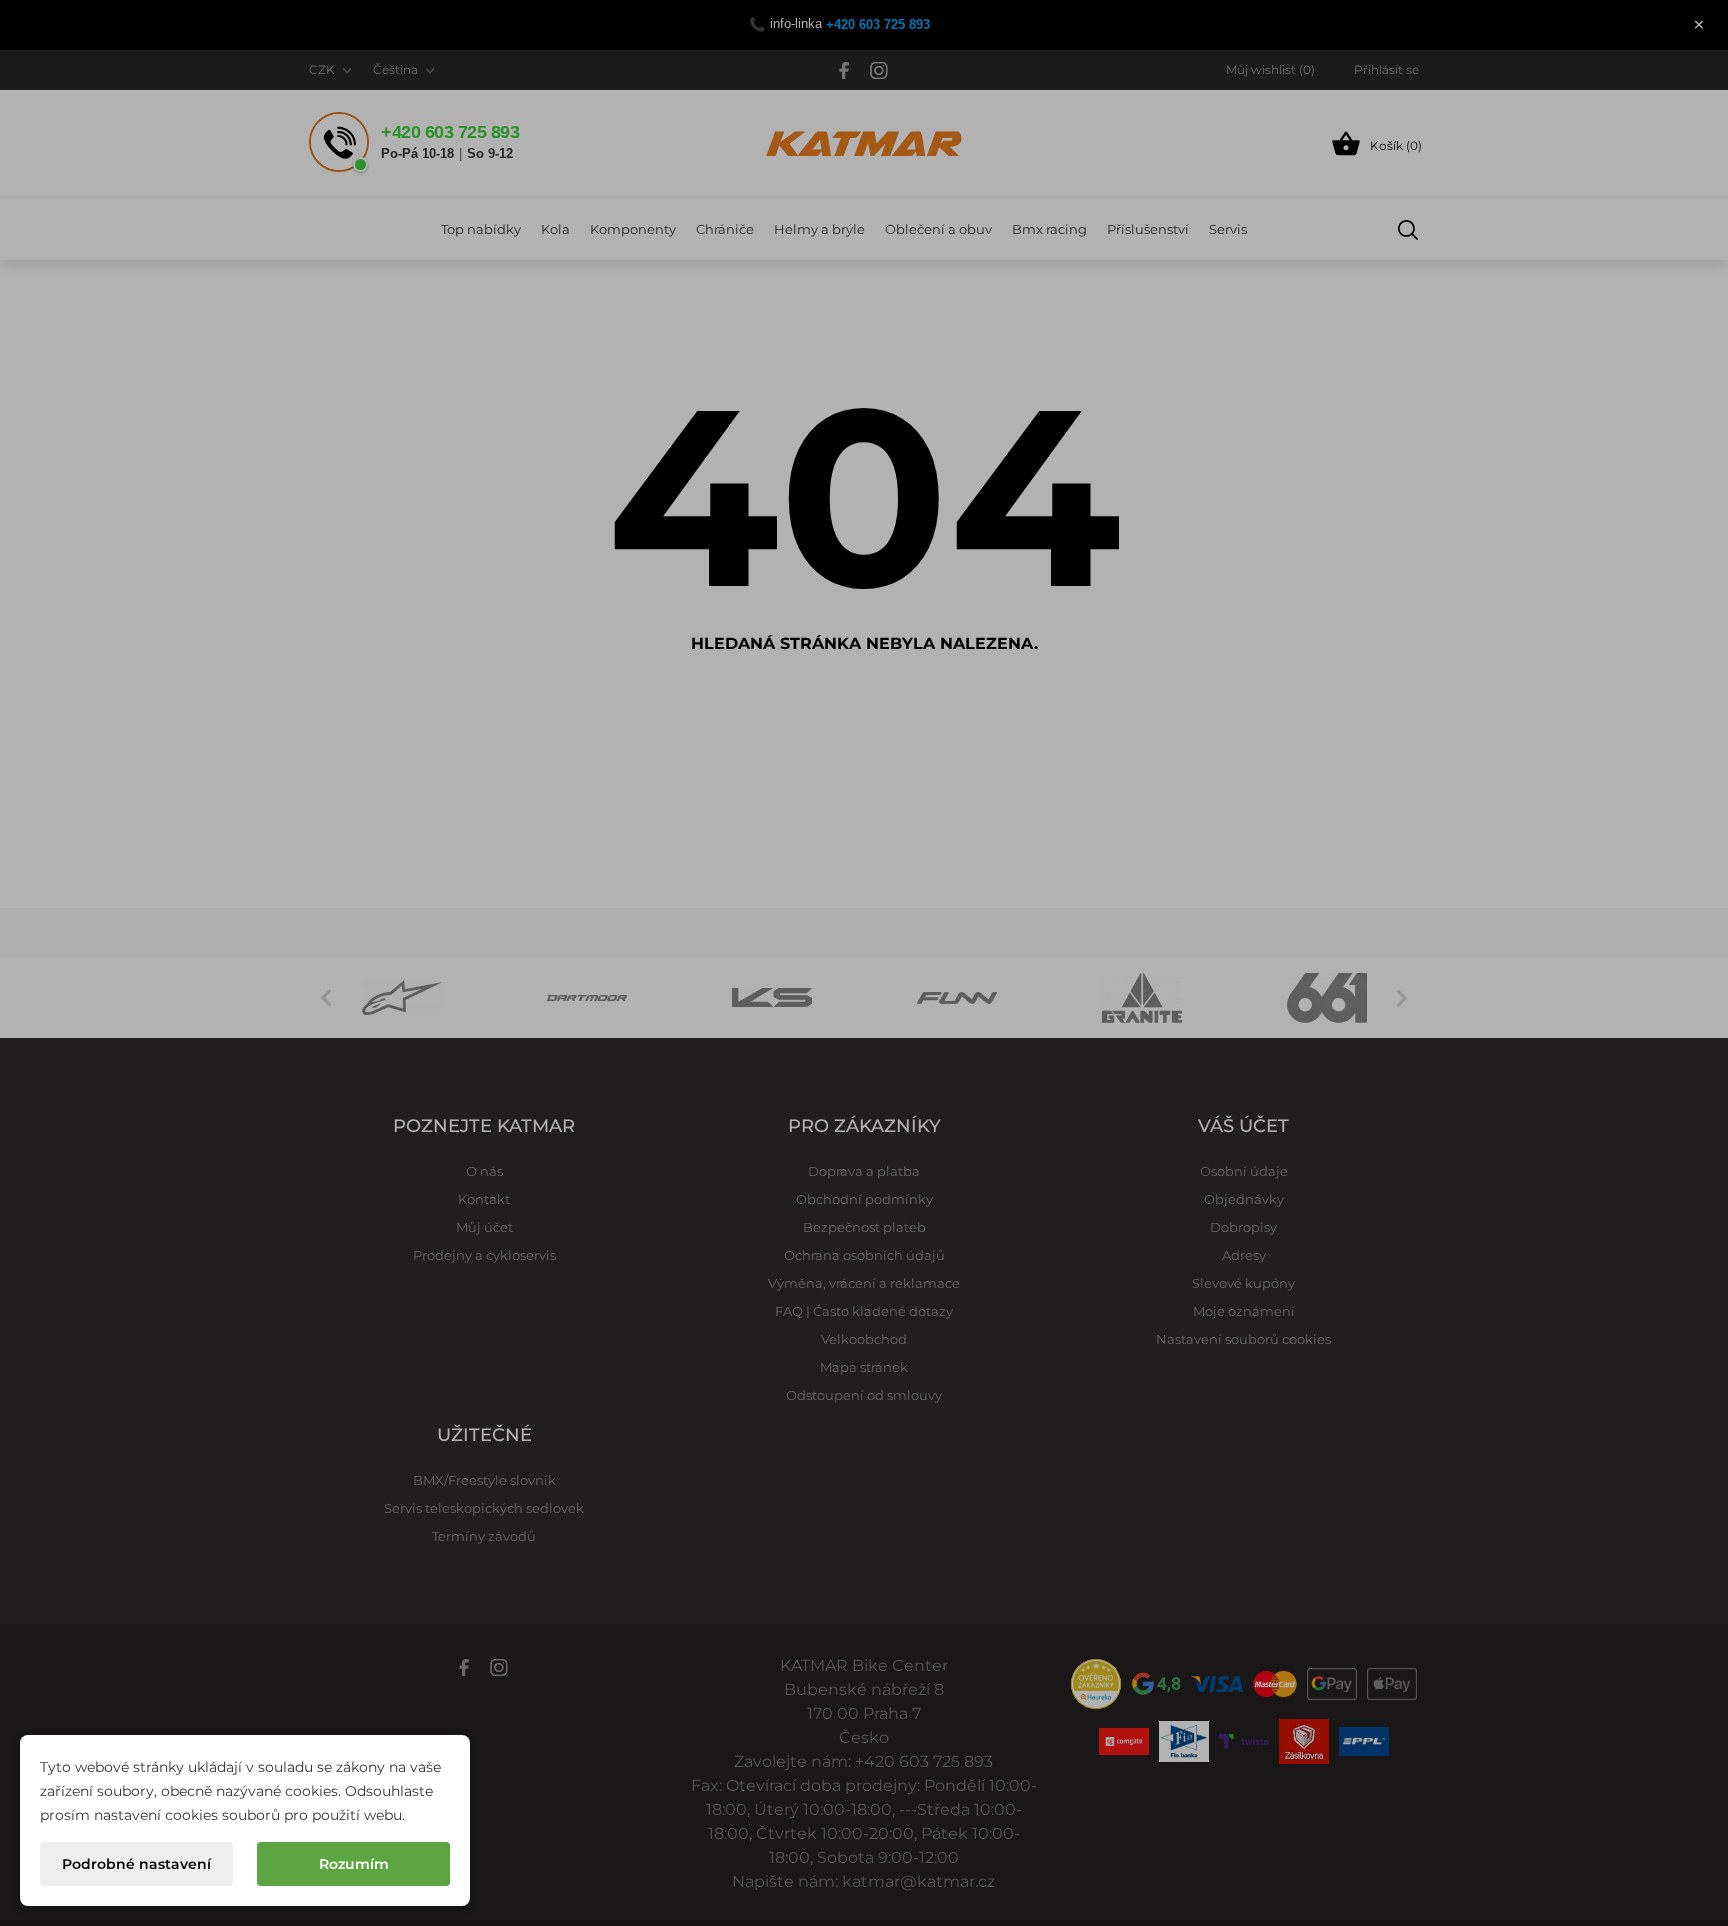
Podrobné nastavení (136, 1864)
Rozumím (354, 1864)
